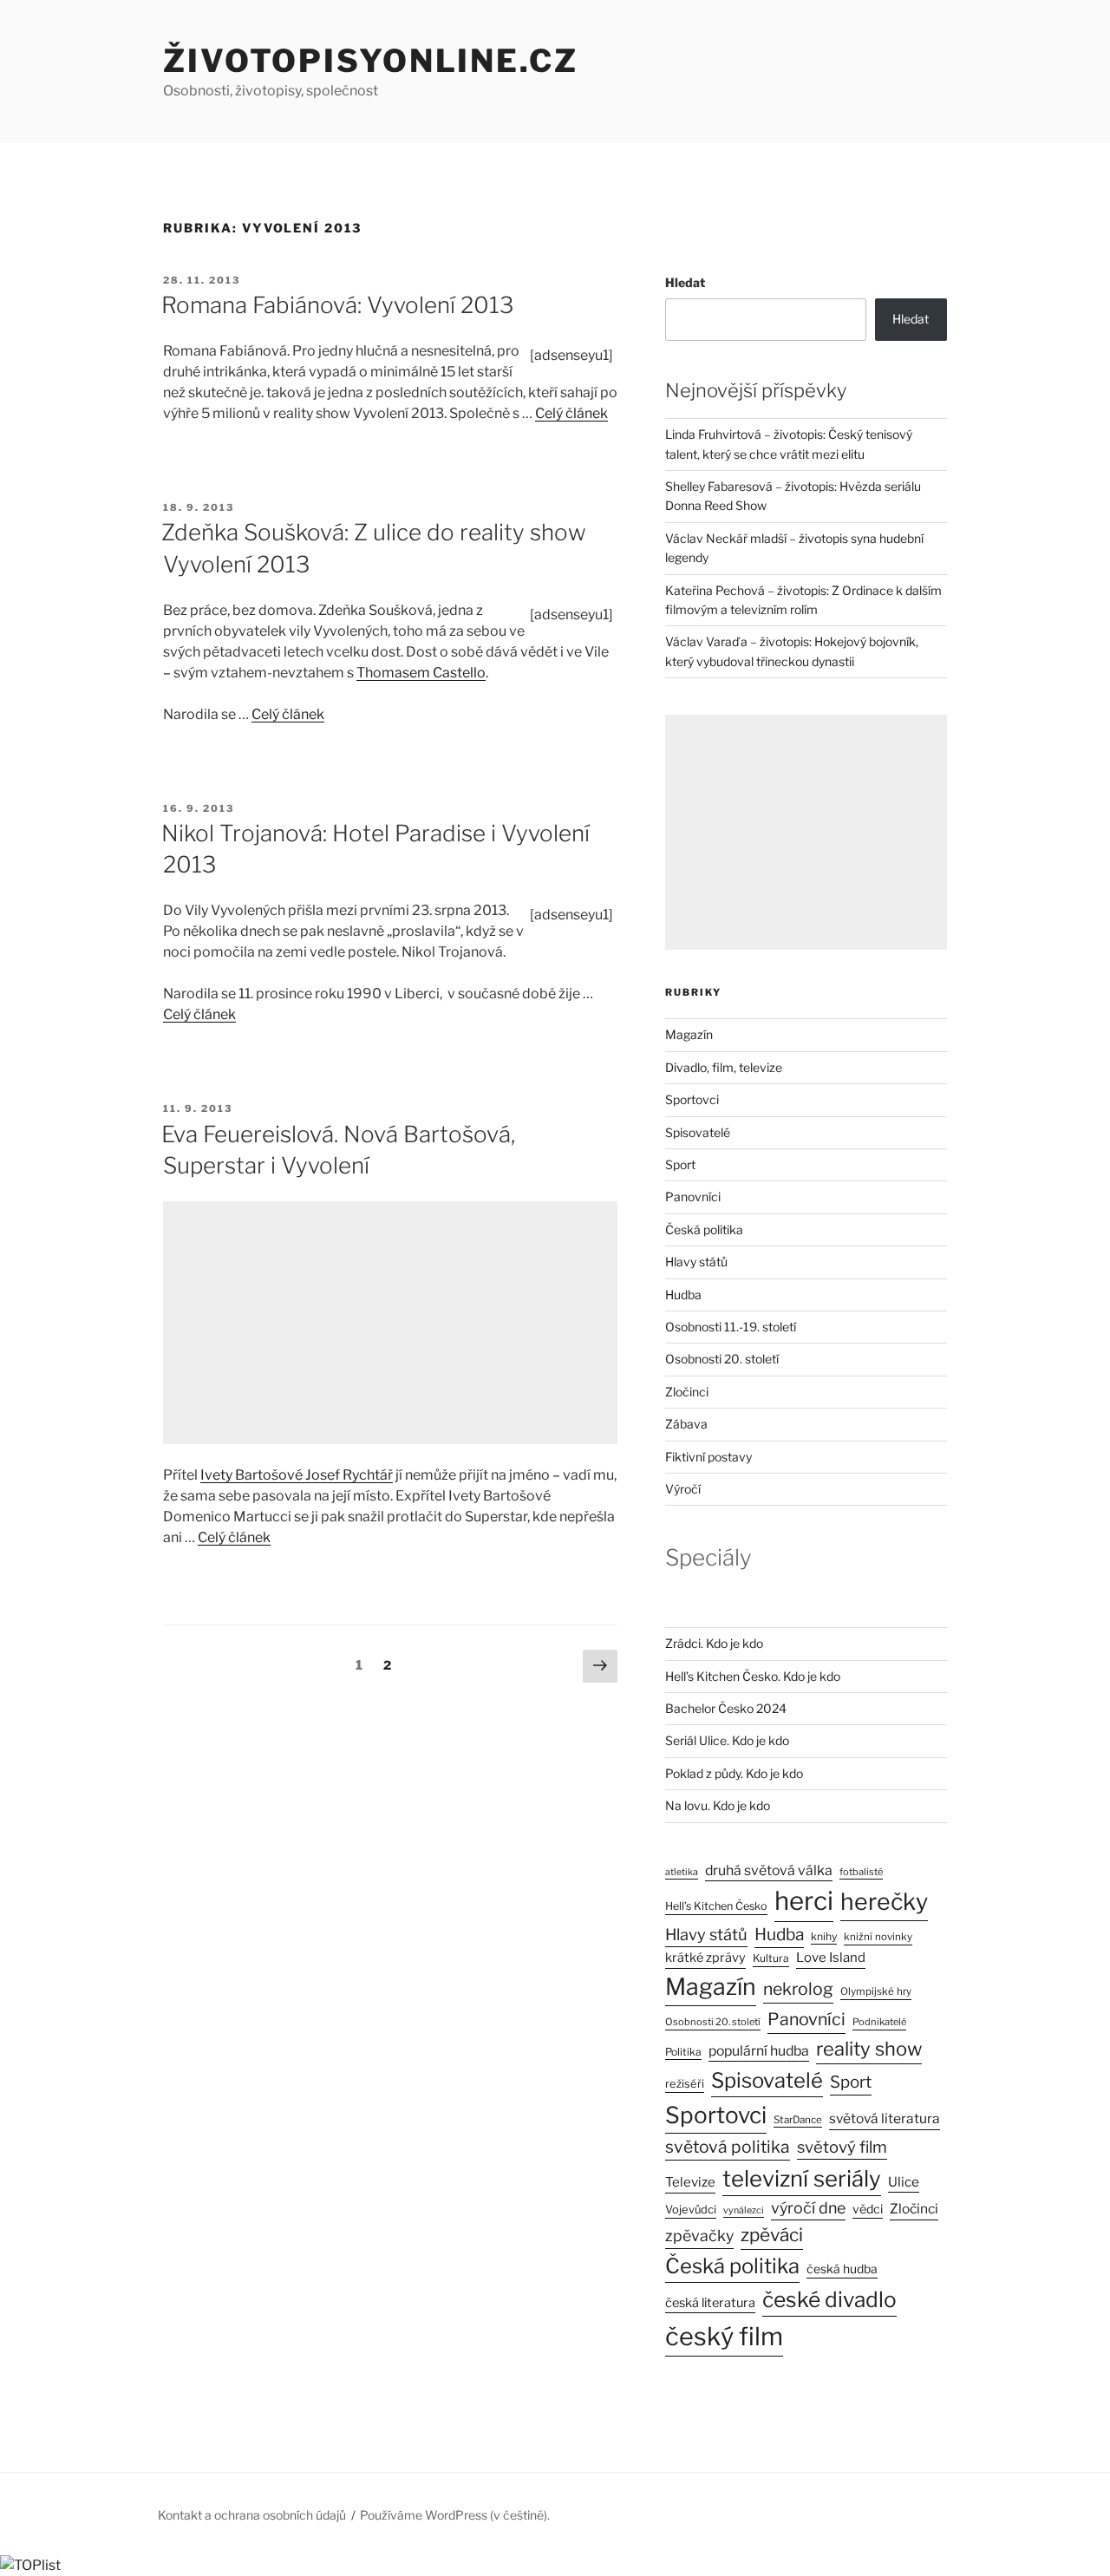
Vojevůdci (691, 2210)
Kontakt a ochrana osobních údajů (252, 2515)
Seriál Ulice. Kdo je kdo (727, 1740)
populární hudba (759, 2051)
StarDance (798, 2120)
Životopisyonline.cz (371, 61)
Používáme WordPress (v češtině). (455, 2515)
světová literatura (885, 2118)
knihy (824, 1936)
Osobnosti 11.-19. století (731, 1327)
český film (724, 2336)
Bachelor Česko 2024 (726, 1708)
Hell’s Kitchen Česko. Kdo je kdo (753, 1676)
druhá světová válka (769, 1870)
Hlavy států (696, 1262)
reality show (869, 2049)
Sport (680, 1164)
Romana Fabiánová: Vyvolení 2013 (337, 305)
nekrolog (798, 1989)
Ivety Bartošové (253, 1475)
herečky (884, 1902)
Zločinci (687, 1392)
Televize (690, 2182)
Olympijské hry (876, 1991)
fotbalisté (861, 1872)
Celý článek (571, 413)
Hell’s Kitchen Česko (716, 1906)
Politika (683, 2052)
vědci (868, 2209)
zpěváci (772, 2235)
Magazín (689, 1034)
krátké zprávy (705, 1958)
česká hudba (842, 2269)
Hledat (685, 282)
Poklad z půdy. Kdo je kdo (734, 1773)
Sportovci (692, 1099)
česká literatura (710, 2303)
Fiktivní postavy (708, 1457)
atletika (682, 1872)
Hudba (683, 1295)
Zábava (686, 1424)
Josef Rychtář (349, 1475)
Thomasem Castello (421, 673)
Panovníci (693, 1196)
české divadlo (829, 2299)
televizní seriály (802, 2178)
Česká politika (704, 1229)
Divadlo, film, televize (724, 1067)
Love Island (831, 1958)
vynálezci (744, 2210)
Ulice (904, 2182)
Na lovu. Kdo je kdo (718, 1805)
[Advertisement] (390, 1323)
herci (804, 1901)
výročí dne (808, 2208)
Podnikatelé (879, 2022)
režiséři (685, 2084)
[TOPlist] (30, 2565)
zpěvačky (699, 2236)
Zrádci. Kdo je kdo (714, 1643)
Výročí (683, 1489)
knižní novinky (878, 1937)
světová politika (728, 2147)
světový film (842, 2147)
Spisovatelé (698, 1132)
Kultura (771, 1958)
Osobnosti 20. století (722, 1359)
